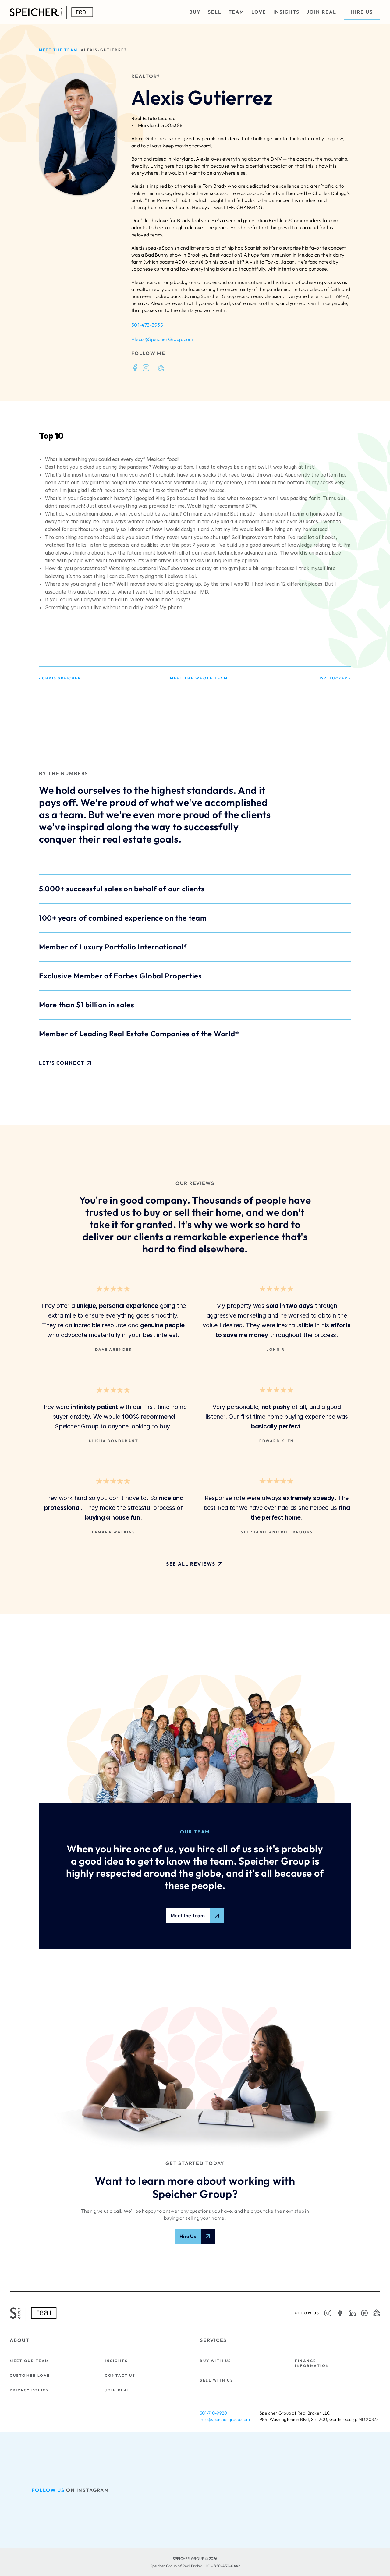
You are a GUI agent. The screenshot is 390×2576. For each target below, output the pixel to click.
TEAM (237, 12)
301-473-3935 (147, 325)
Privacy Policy (29, 2390)
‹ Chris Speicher (60, 678)
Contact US (120, 2375)
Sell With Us (216, 2380)
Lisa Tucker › (334, 678)
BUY (195, 12)
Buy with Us (216, 2361)
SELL (215, 12)
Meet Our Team (29, 2361)
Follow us (48, 2490)
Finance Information (312, 2363)
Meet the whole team (199, 678)
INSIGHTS (286, 12)
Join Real (118, 2390)
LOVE (259, 12)
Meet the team (58, 50)
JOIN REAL (321, 12)
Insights (116, 2361)
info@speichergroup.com (225, 2419)
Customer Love (30, 2375)
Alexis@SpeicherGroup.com (162, 339)
